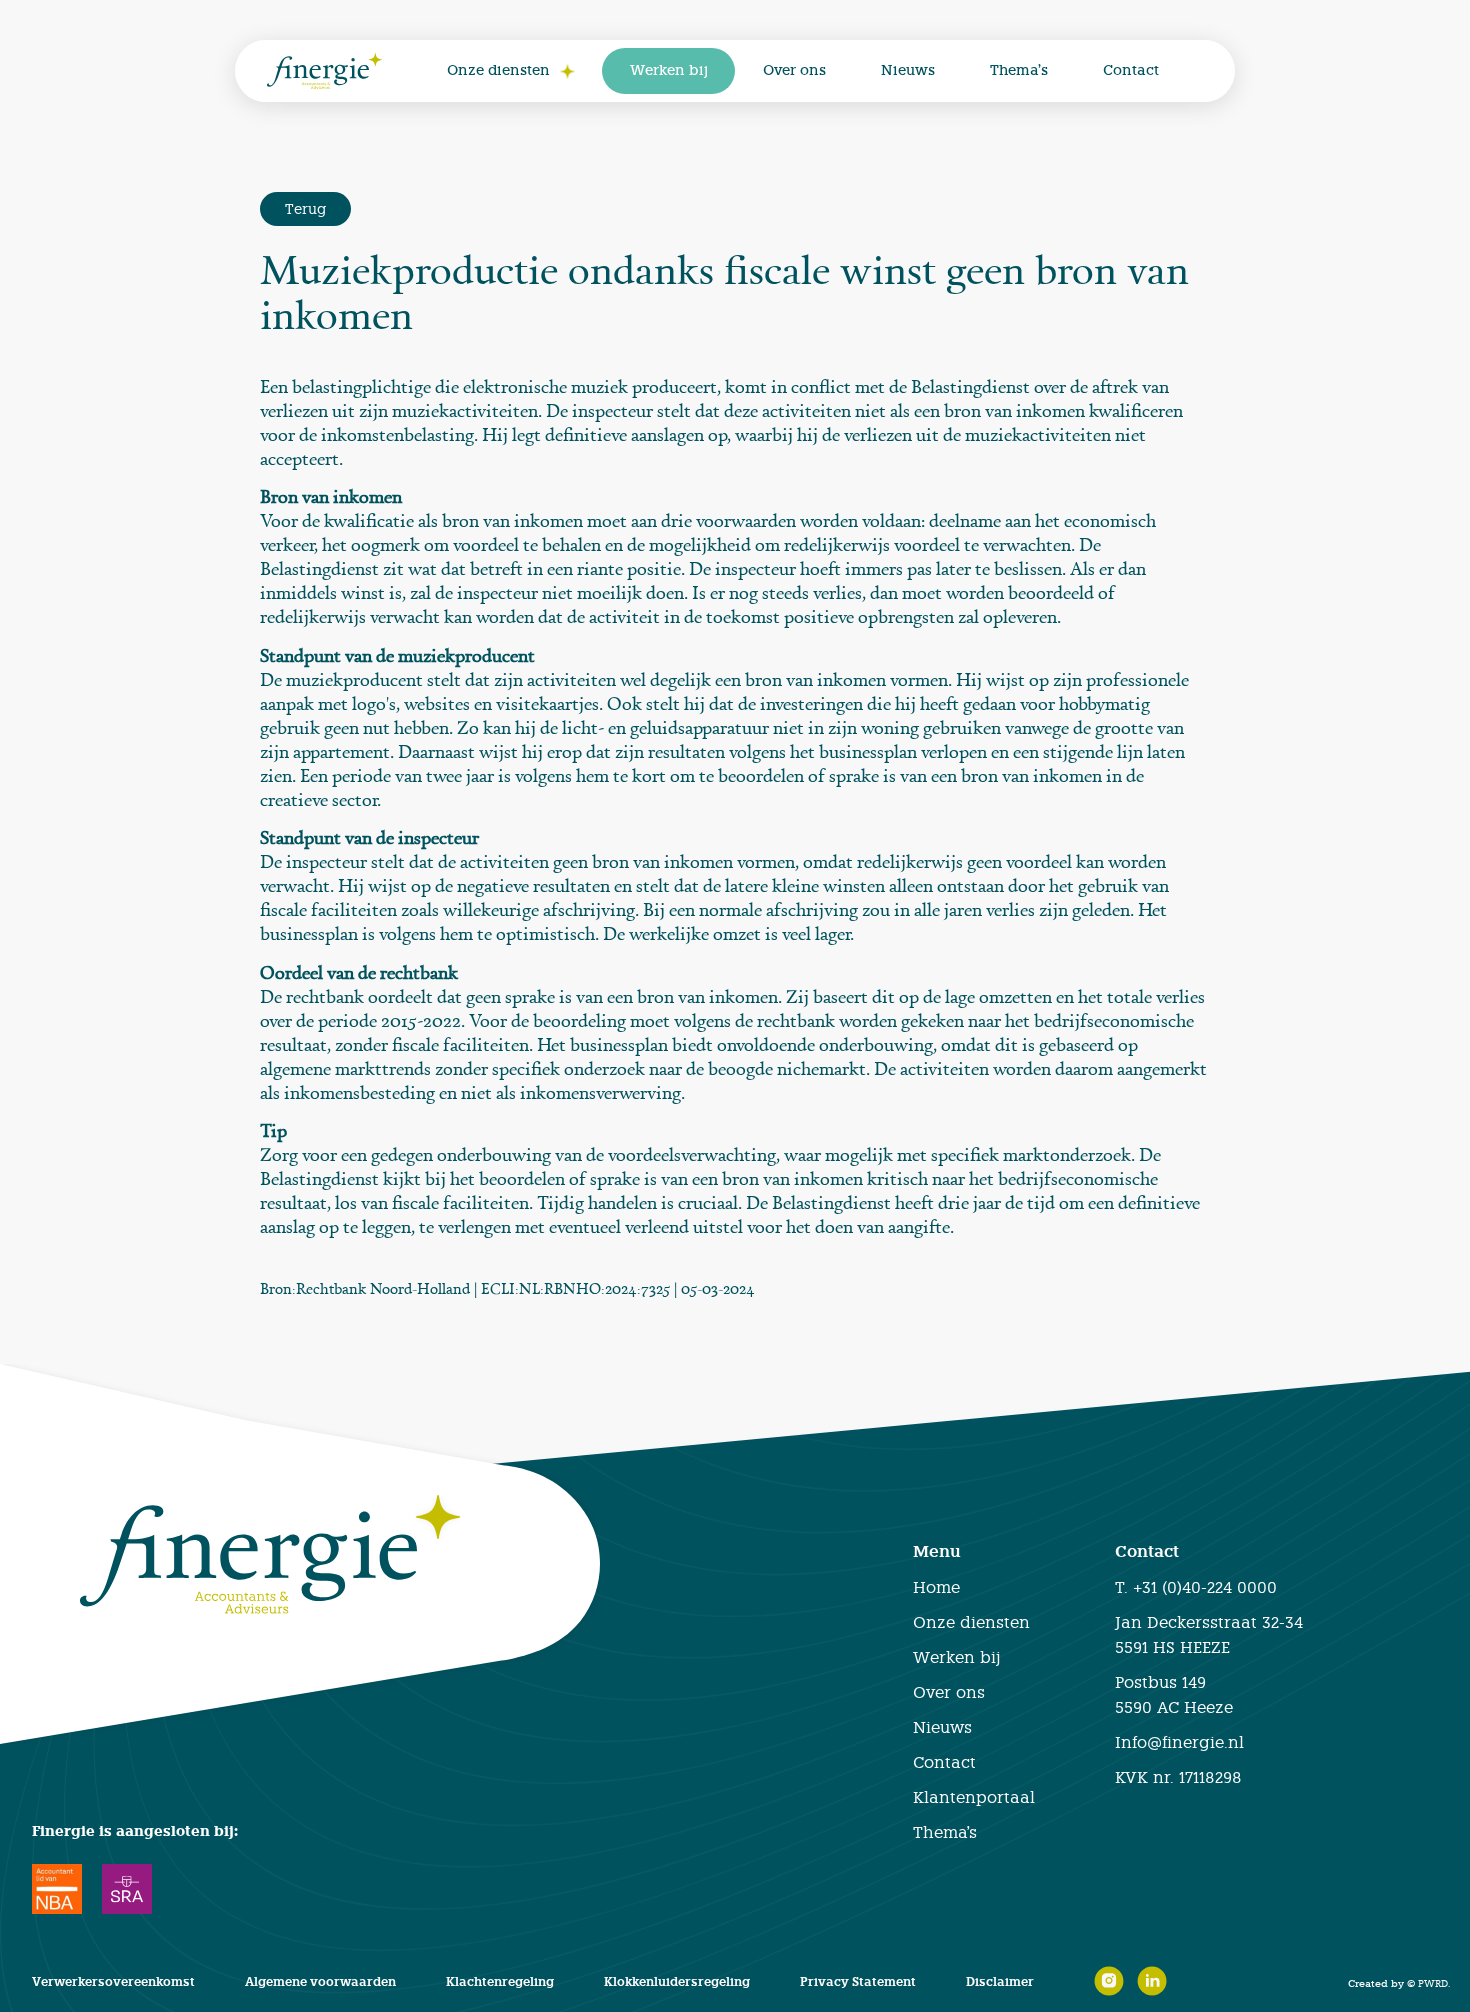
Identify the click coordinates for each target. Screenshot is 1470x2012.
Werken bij (669, 70)
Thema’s (1019, 70)
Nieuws (908, 70)
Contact (1131, 70)
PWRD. (1434, 1983)
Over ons (794, 70)
